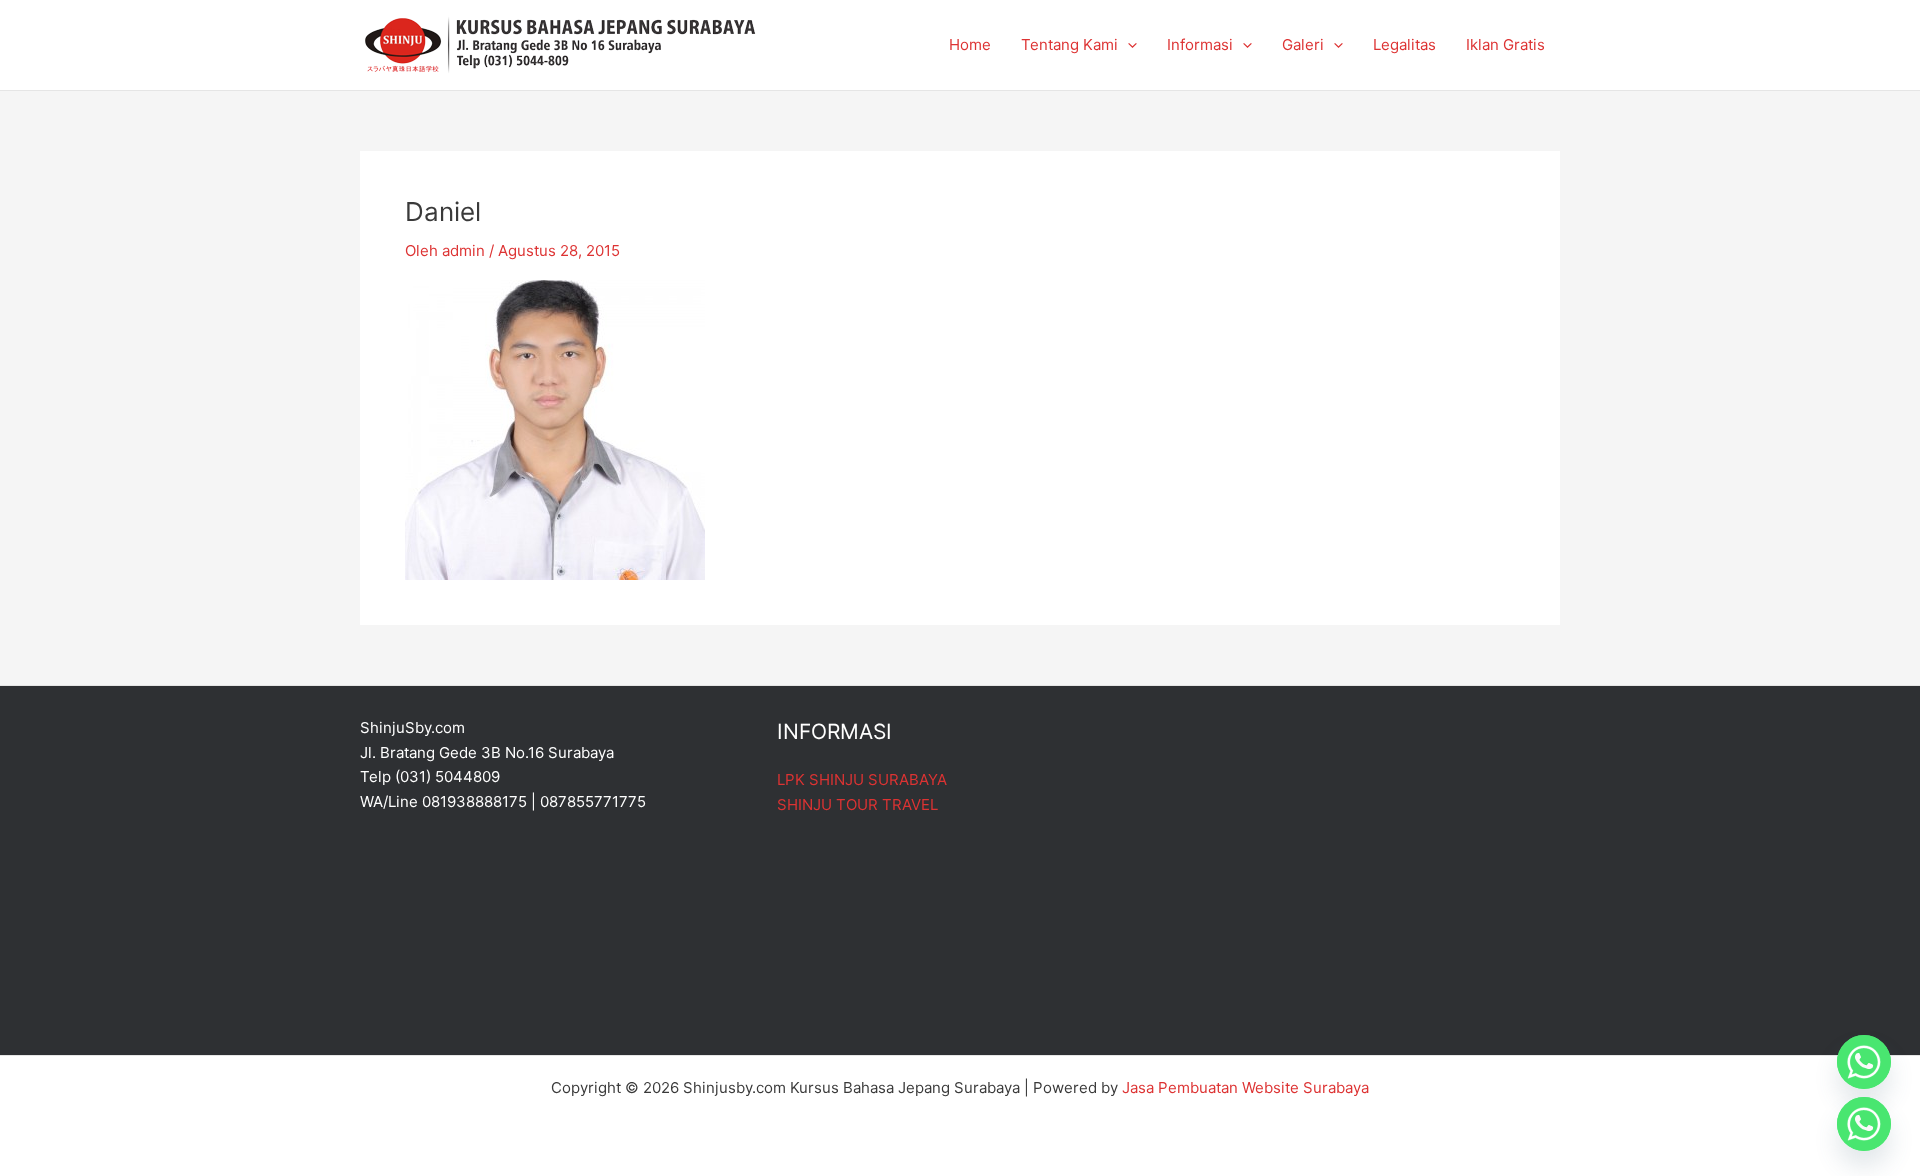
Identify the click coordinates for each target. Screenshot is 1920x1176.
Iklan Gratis (1505, 44)
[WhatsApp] (1864, 1124)
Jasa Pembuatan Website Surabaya (1245, 1087)
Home (970, 44)
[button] (1127, 45)
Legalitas (1404, 44)
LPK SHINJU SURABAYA (862, 779)
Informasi (1200, 44)
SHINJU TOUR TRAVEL (857, 804)
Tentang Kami (1069, 44)
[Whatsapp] (1864, 1062)
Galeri (1303, 44)
